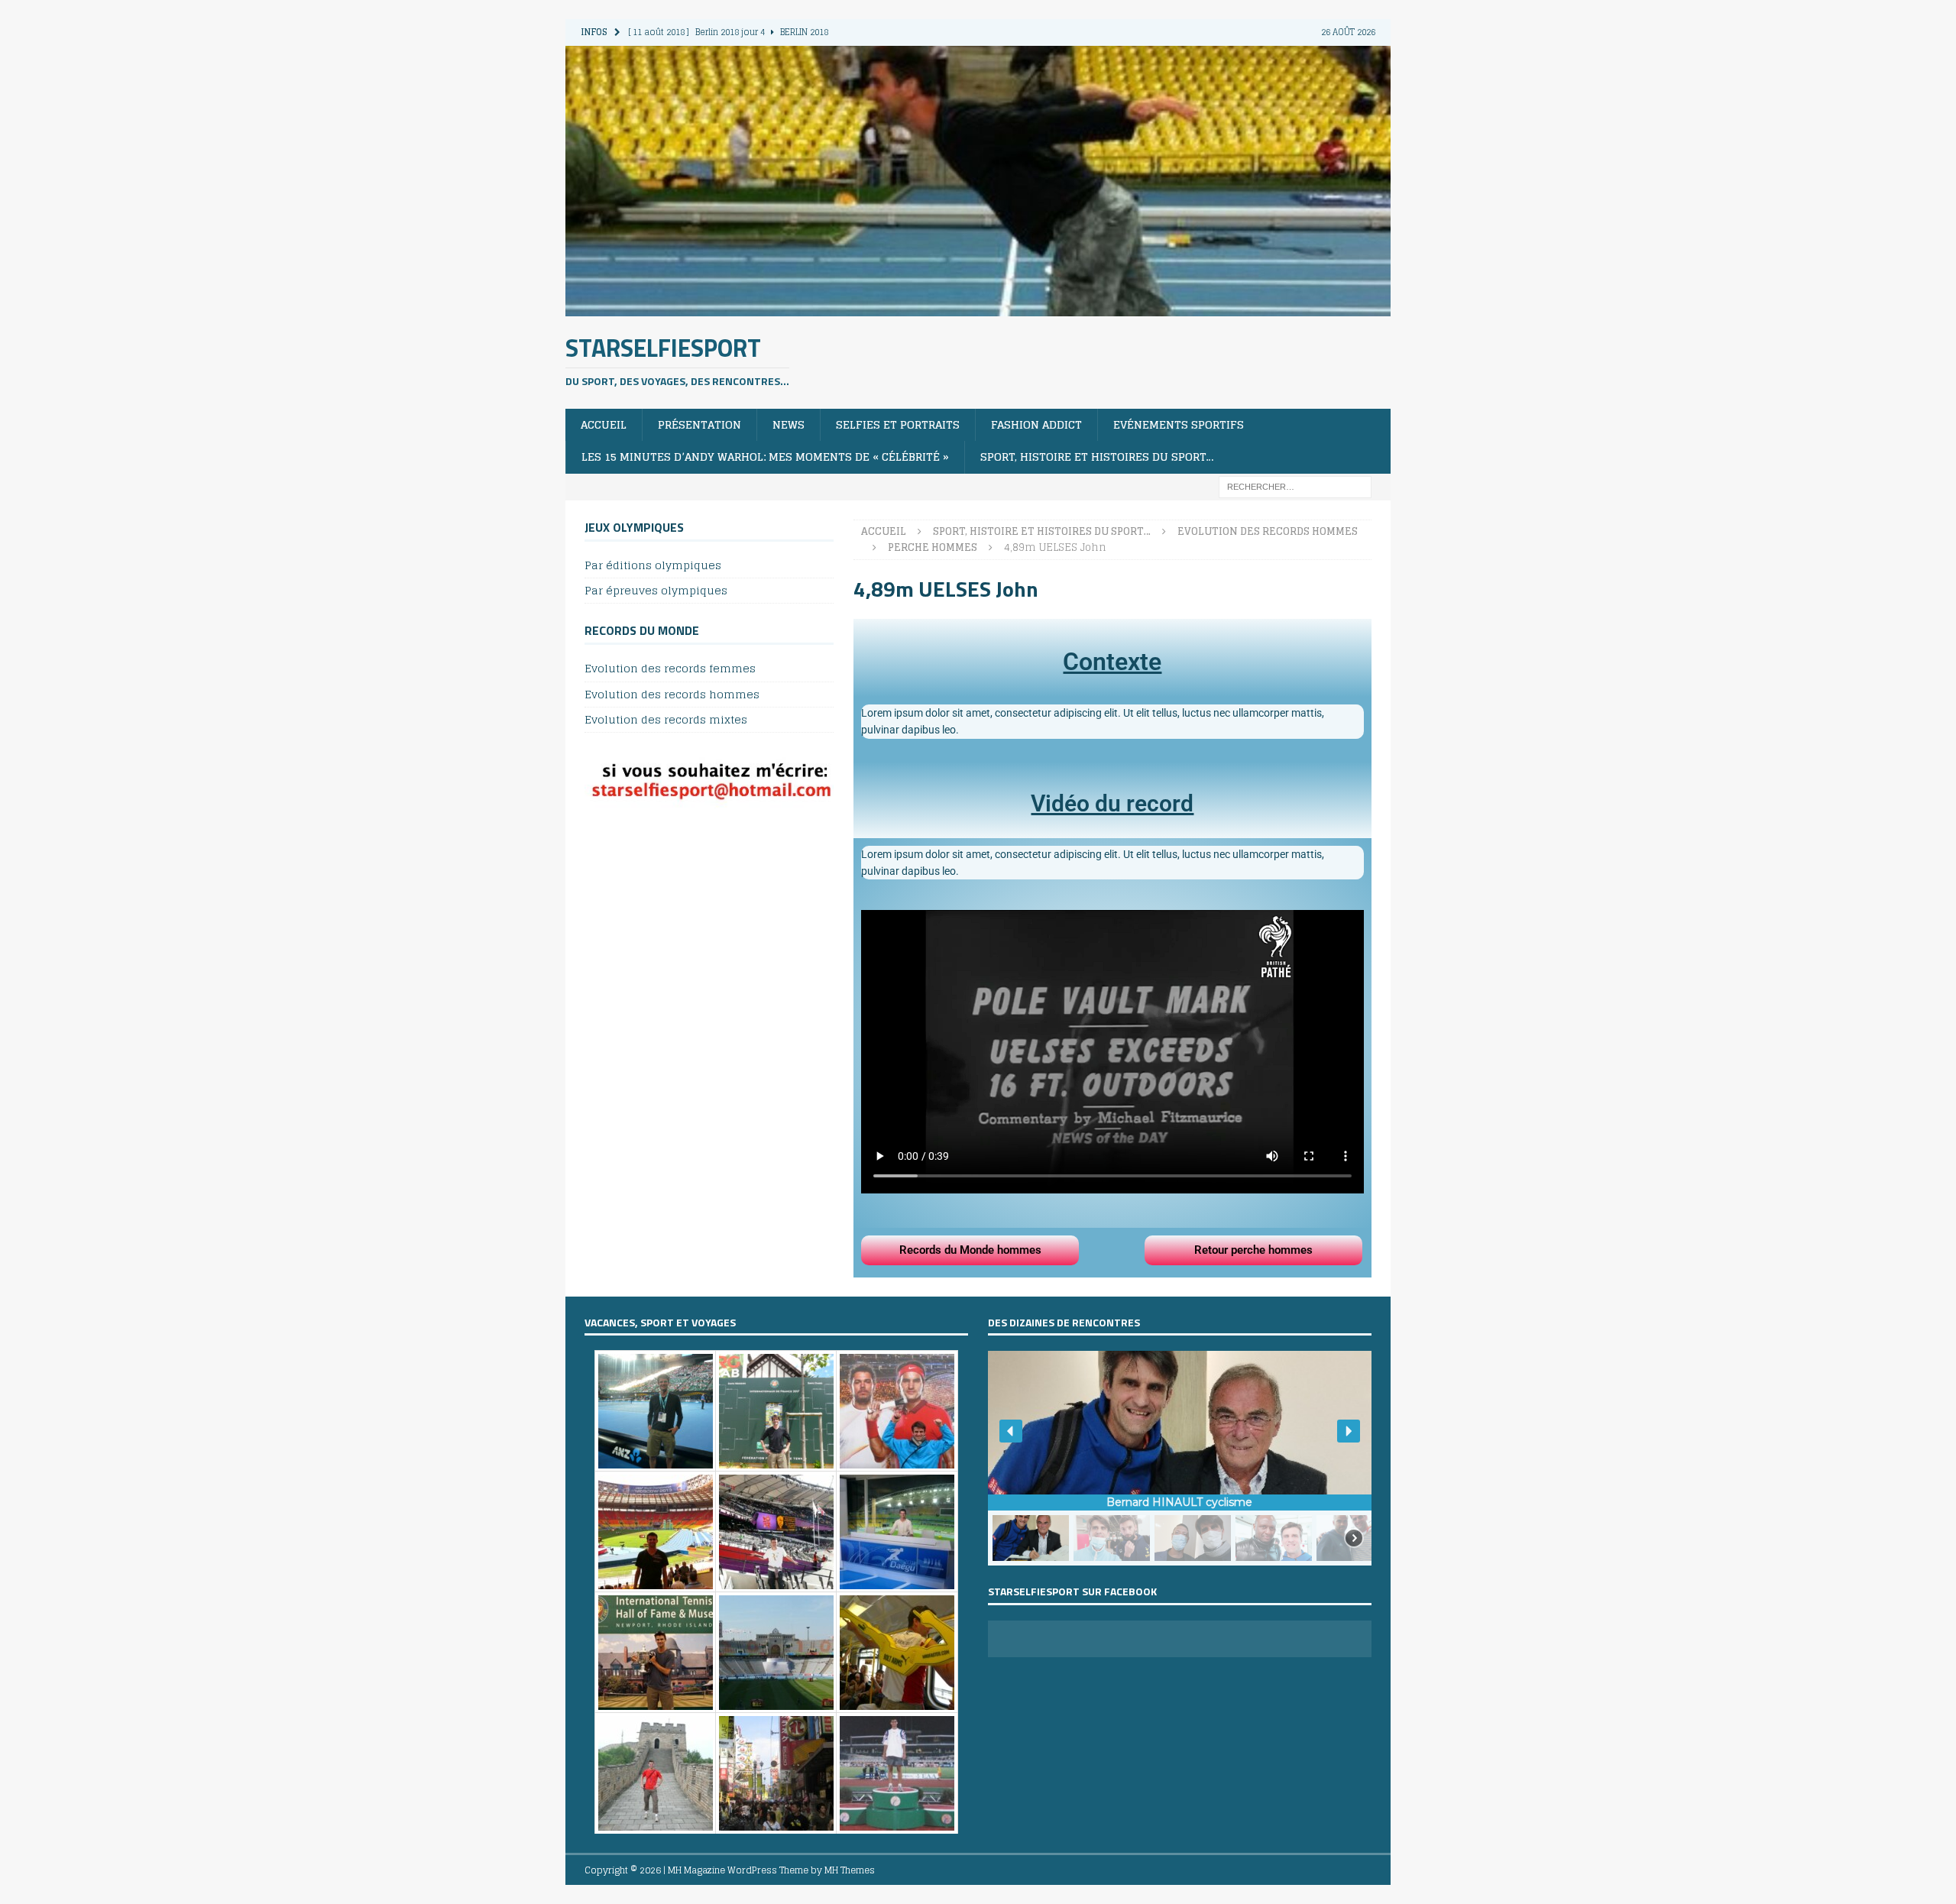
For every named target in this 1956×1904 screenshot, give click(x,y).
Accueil (604, 424)
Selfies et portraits (898, 424)
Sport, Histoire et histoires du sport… (1097, 457)
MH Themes (850, 1870)
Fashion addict (1036, 424)
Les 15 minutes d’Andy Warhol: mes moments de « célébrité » (765, 457)
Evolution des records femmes (670, 669)
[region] (1180, 1458)
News (789, 424)
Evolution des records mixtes (666, 719)
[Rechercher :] (1295, 486)
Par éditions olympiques (653, 566)
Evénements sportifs (1179, 424)
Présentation (699, 424)
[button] (1011, 1431)
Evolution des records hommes (672, 694)
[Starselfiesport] (978, 307)
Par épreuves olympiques (656, 590)
